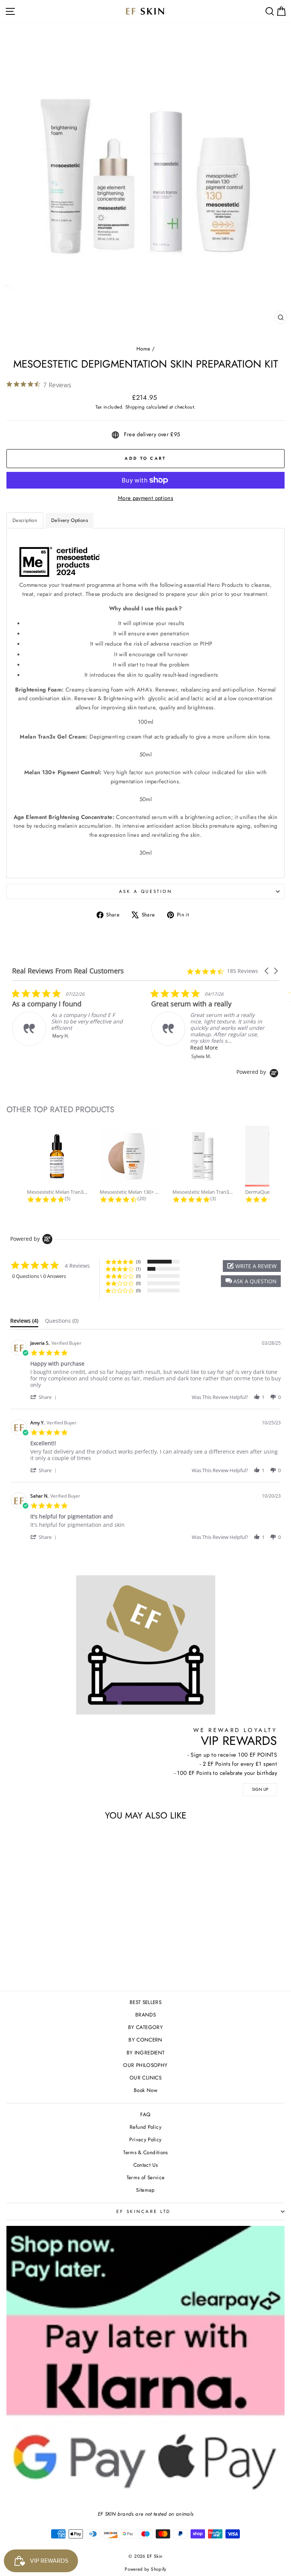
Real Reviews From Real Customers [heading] (68, 971)
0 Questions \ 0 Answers (39, 1276)
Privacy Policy (145, 2139)
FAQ (145, 2114)
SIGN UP (260, 1789)
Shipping (135, 407)
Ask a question (145, 891)
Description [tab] (25, 520)
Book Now (145, 2090)
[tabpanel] (145, 703)
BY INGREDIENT (146, 2053)
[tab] (24, 1322)
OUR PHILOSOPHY (145, 2065)
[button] (267, 971)
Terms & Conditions (145, 2152)
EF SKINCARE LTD (144, 2211)
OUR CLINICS (145, 2078)
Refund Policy (145, 2127)
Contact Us (146, 2165)
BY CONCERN (145, 2040)
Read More (65, 1048)
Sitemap (145, 2190)
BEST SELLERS (145, 2002)
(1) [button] (138, 1269)
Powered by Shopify (145, 2569)
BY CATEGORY (145, 2027)
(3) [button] (138, 1261)
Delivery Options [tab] (70, 520)
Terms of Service (146, 2177)
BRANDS (145, 2015)
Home (143, 349)
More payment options (145, 498)
